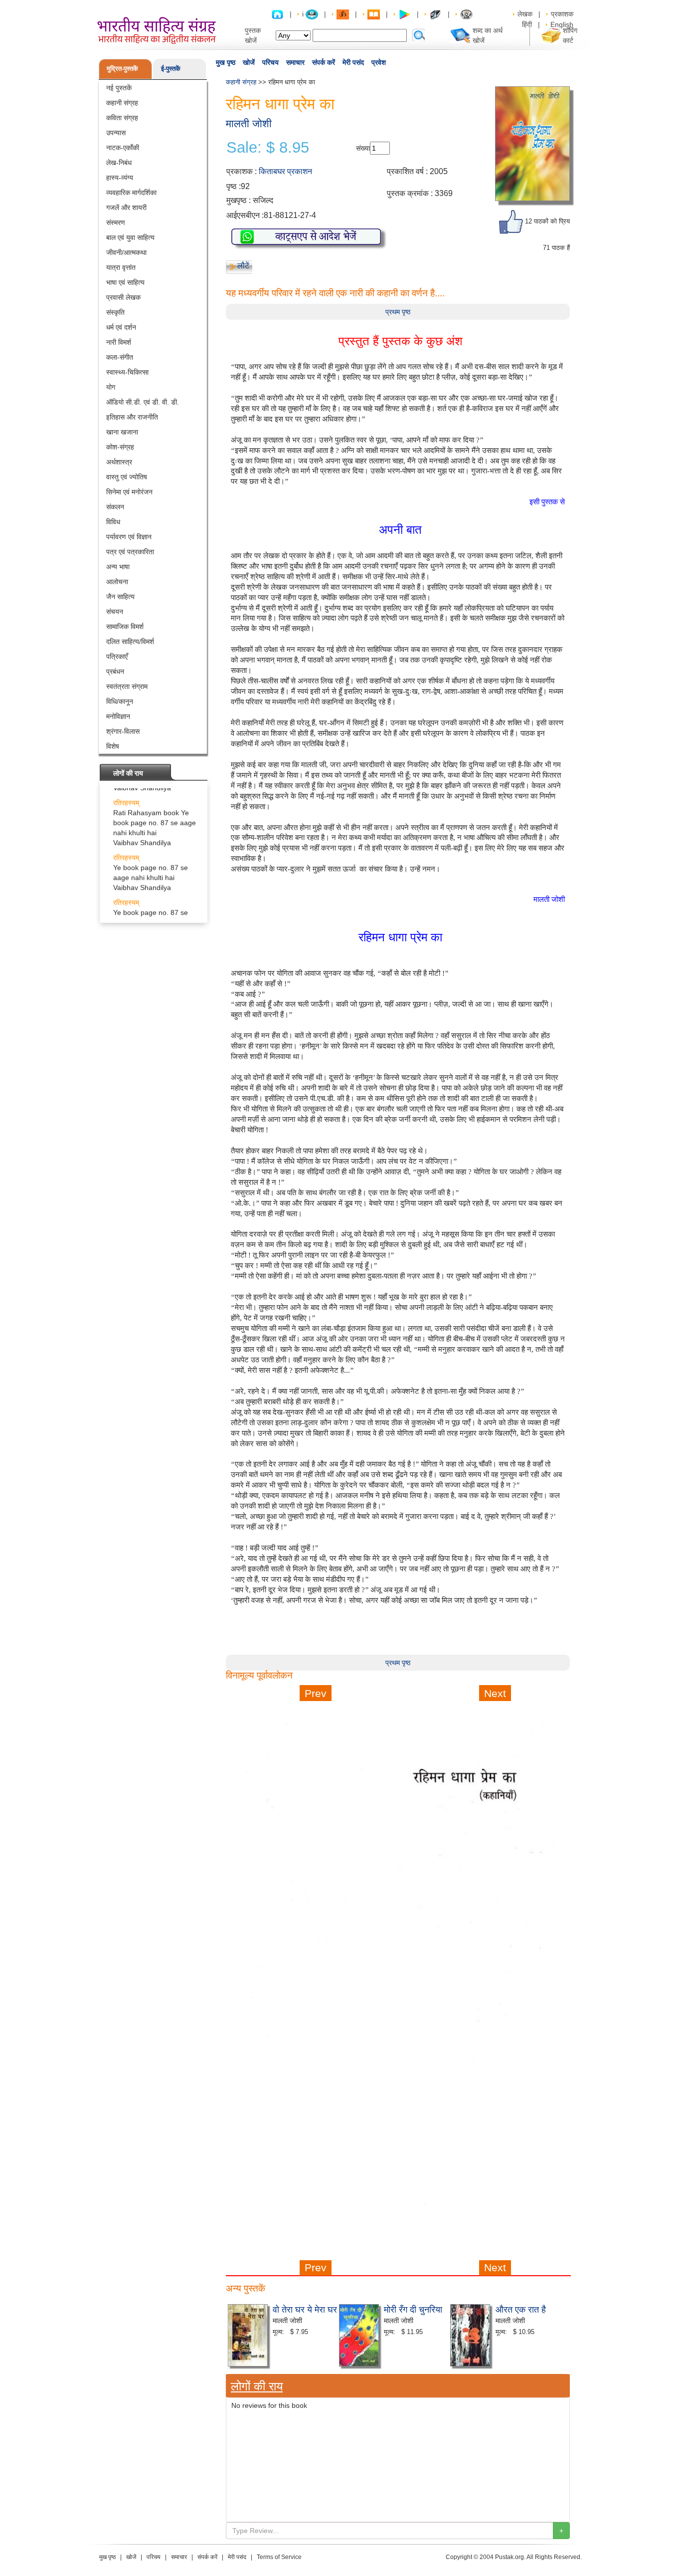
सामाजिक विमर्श (125, 627)
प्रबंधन (115, 671)
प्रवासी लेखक (123, 297)
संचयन (115, 612)
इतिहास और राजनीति (132, 417)
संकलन (115, 507)
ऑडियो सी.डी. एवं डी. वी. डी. (143, 402)
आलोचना (117, 582)
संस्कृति (115, 312)
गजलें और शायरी (126, 208)
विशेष (113, 746)
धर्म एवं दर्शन (121, 327)
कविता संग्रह (122, 118)
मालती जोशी (249, 123)
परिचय (270, 62)
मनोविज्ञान (118, 716)
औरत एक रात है (521, 2309)
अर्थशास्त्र (119, 462)
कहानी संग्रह (122, 103)
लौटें (243, 266)
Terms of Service (279, 2557)
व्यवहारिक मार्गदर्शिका (131, 193)
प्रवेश (379, 62)
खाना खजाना (122, 432)
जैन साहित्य (120, 597)
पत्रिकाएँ (117, 656)
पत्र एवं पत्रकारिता (130, 552)
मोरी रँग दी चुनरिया (413, 2309)
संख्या (363, 148)
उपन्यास (116, 133)
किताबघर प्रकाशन (285, 171)
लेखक (525, 14)
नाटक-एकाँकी (123, 148)
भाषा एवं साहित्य (125, 282)
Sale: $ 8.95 (268, 148)
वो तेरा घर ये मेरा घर (305, 2309)
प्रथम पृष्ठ (398, 312)
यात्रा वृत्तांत (121, 267)
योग (111, 387)
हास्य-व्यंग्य (120, 178)
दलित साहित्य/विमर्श (130, 642)
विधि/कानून (120, 701)
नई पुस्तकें (119, 88)
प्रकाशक (562, 14)
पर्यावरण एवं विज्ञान (129, 537)
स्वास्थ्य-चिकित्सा (127, 372)
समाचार (295, 62)
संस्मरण (116, 222)
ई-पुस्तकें (171, 69)
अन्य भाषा (118, 567)
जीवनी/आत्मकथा (126, 252)
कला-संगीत (120, 357)
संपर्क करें (324, 62)
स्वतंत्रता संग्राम (127, 686)
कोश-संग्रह (120, 447)
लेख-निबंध (119, 163)
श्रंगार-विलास (123, 731)
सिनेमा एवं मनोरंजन (129, 492)
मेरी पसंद (353, 62)
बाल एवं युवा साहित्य (130, 237)
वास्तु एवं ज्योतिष (127, 477)
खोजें (249, 62)
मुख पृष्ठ (226, 62)
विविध (113, 522)
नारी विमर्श (119, 342)
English (562, 24)
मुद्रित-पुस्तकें (122, 69)
